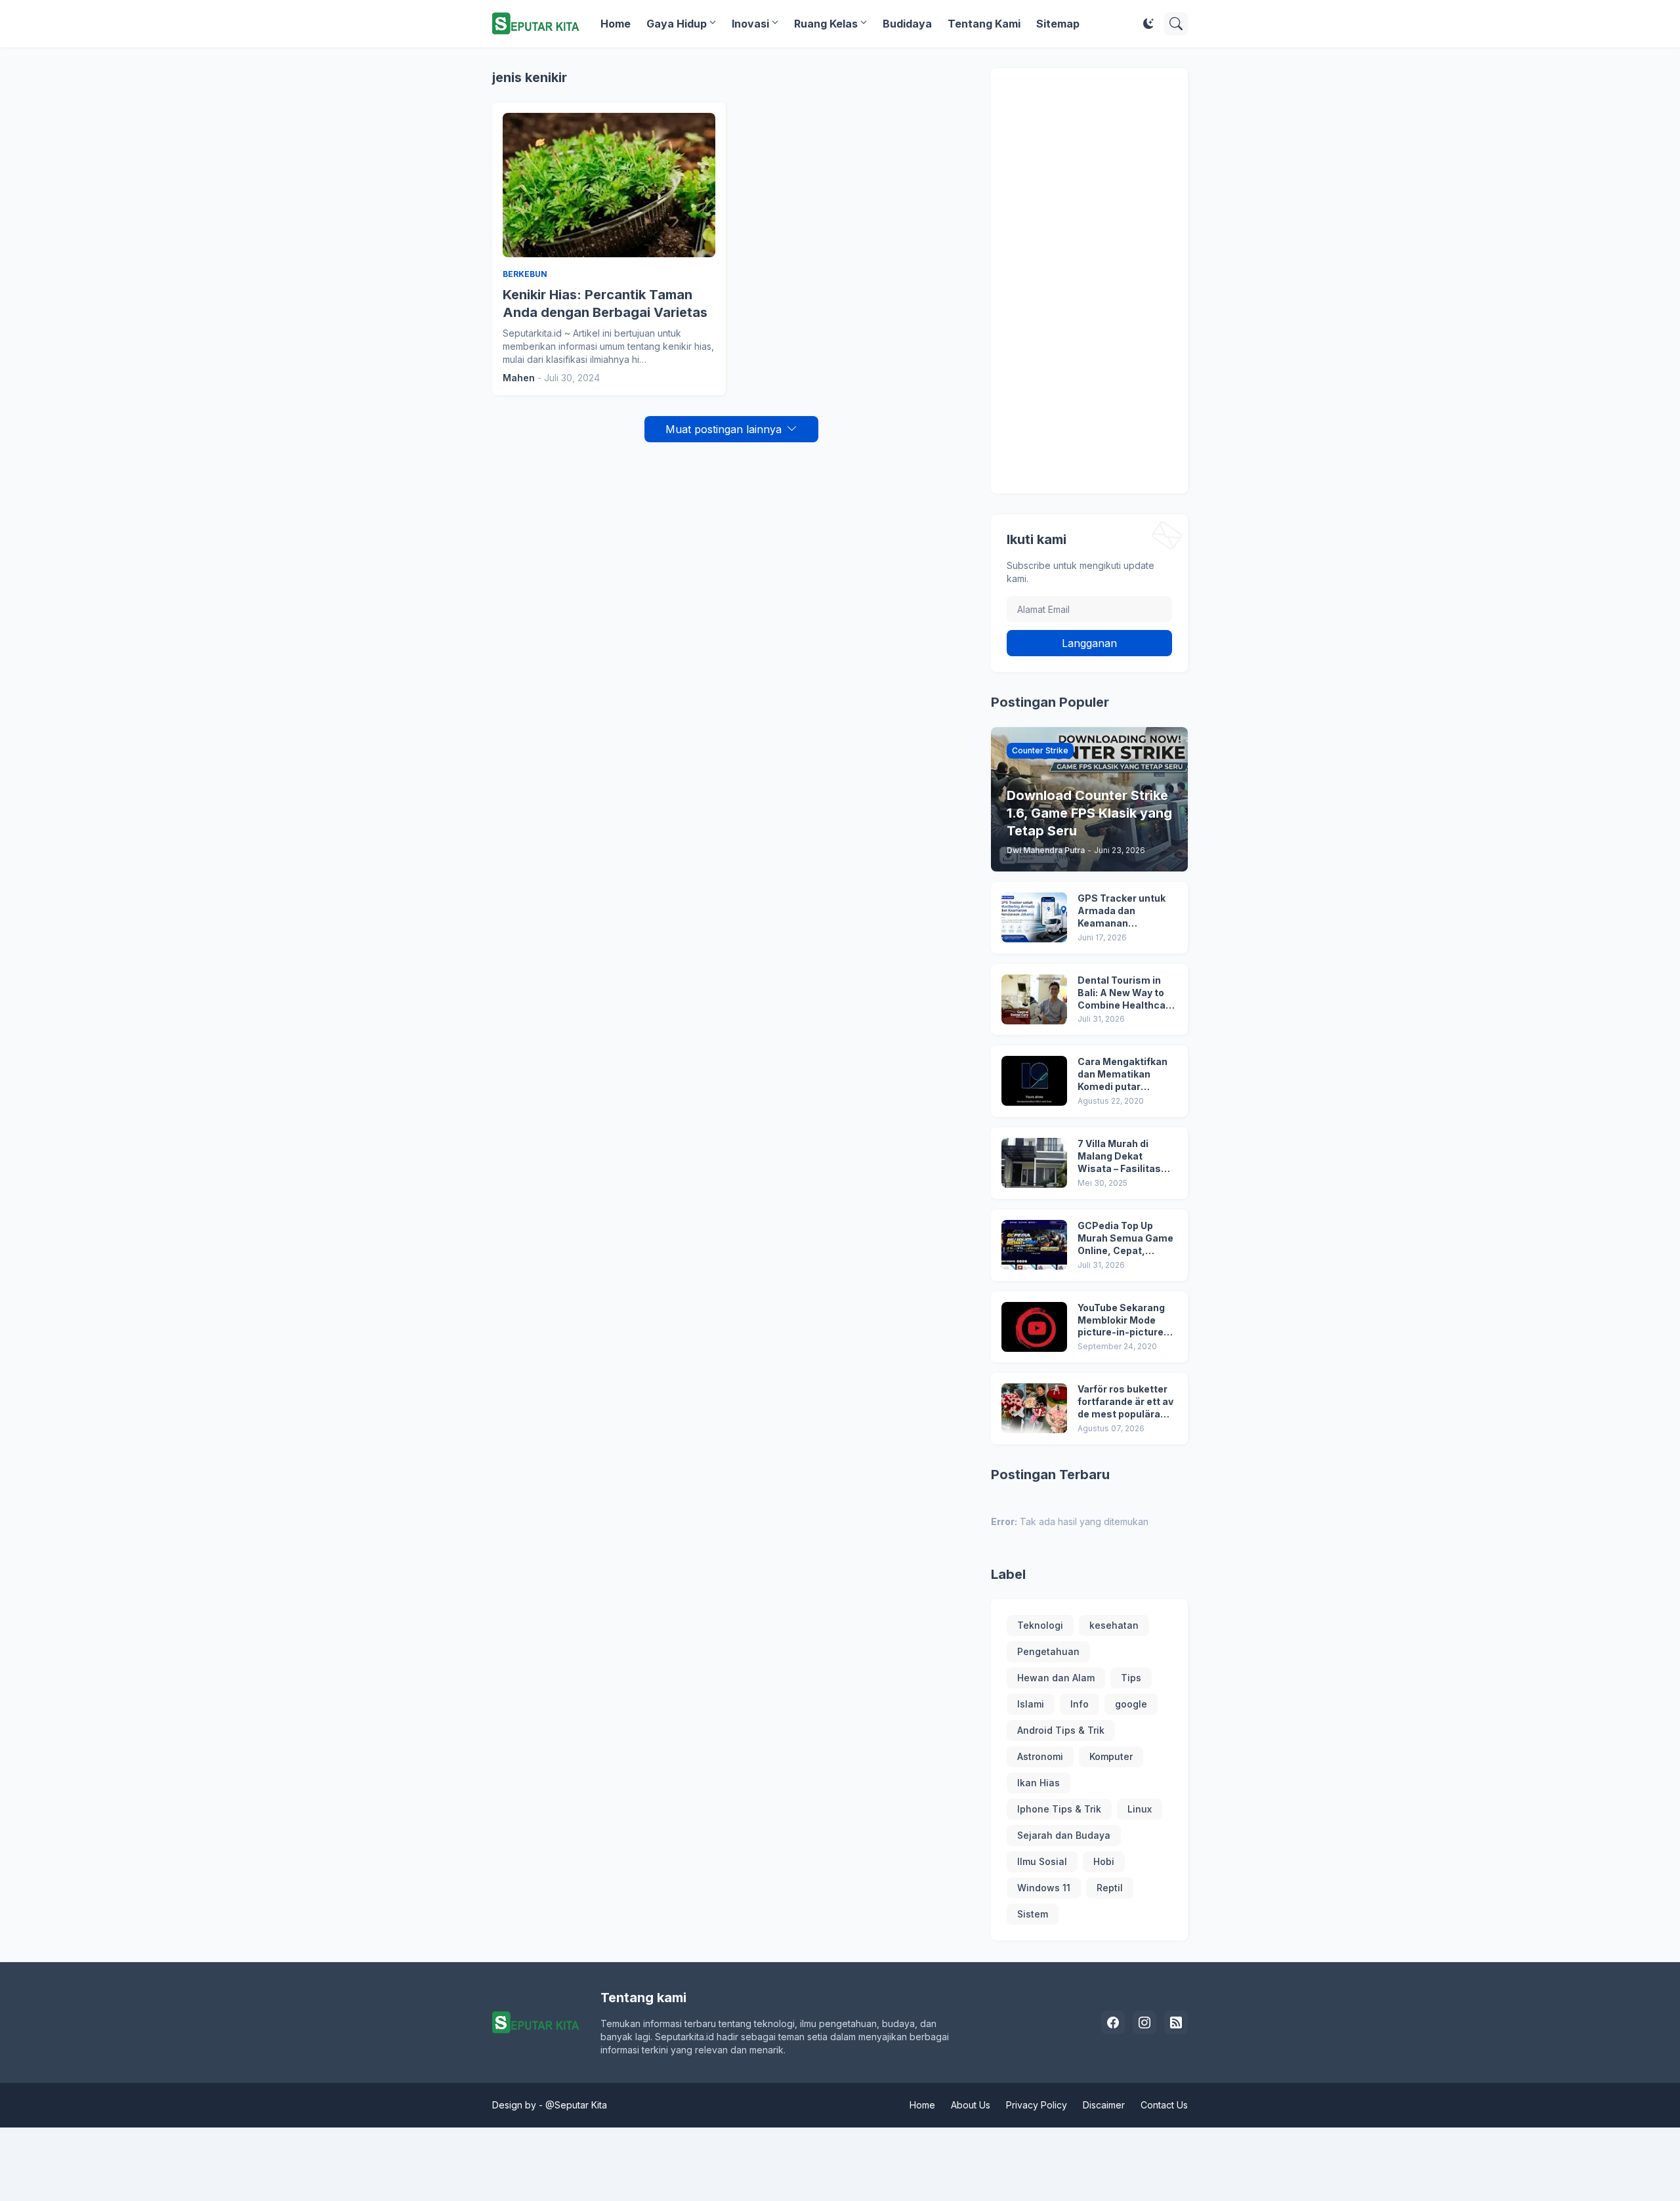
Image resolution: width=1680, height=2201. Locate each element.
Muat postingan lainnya (724, 429)
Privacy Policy (1037, 2105)
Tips (1131, 1678)
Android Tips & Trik (1061, 1730)
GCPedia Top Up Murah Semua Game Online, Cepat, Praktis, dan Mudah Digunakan (1125, 1239)
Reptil (1110, 1888)
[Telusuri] (1176, 24)
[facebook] (1113, 2023)
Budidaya (907, 24)
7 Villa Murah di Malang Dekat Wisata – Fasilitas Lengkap (1119, 1157)
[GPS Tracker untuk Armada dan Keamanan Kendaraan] (1034, 917)
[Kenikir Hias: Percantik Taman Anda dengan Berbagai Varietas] (609, 185)
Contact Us (1164, 2105)
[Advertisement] (1089, 281)
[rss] (1176, 2023)
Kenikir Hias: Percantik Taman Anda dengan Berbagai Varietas (605, 304)
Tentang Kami (984, 24)
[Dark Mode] (1148, 24)
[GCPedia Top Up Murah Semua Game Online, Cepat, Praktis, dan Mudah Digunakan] (1034, 1245)
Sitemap (1058, 24)
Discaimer (1104, 2105)
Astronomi (1040, 1756)
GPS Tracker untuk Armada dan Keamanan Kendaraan (1122, 911)
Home (616, 24)
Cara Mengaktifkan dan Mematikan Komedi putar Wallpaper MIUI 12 (1123, 1075)
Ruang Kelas (826, 24)
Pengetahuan (1048, 1651)
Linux (1140, 1809)
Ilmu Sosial (1042, 1861)
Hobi (1104, 1861)
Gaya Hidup (677, 24)
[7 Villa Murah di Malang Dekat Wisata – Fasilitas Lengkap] (1034, 1163)
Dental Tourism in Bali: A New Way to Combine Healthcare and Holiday (1126, 993)
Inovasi (750, 24)
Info (1080, 1704)
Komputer (1111, 1756)
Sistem (1033, 1914)
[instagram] (1144, 2023)
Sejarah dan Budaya (1064, 1835)
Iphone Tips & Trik (1059, 1809)
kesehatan (1114, 1625)
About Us (971, 2105)
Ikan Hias (1039, 1783)
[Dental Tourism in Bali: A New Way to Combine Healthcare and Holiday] (1034, 999)
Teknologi (1040, 1625)
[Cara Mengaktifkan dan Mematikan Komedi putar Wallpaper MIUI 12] (1034, 1081)
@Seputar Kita (576, 2105)
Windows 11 (1044, 1888)
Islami (1031, 1704)
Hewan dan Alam (1056, 1678)
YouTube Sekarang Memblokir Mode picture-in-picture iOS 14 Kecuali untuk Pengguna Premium (1125, 1321)
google (1131, 1704)
